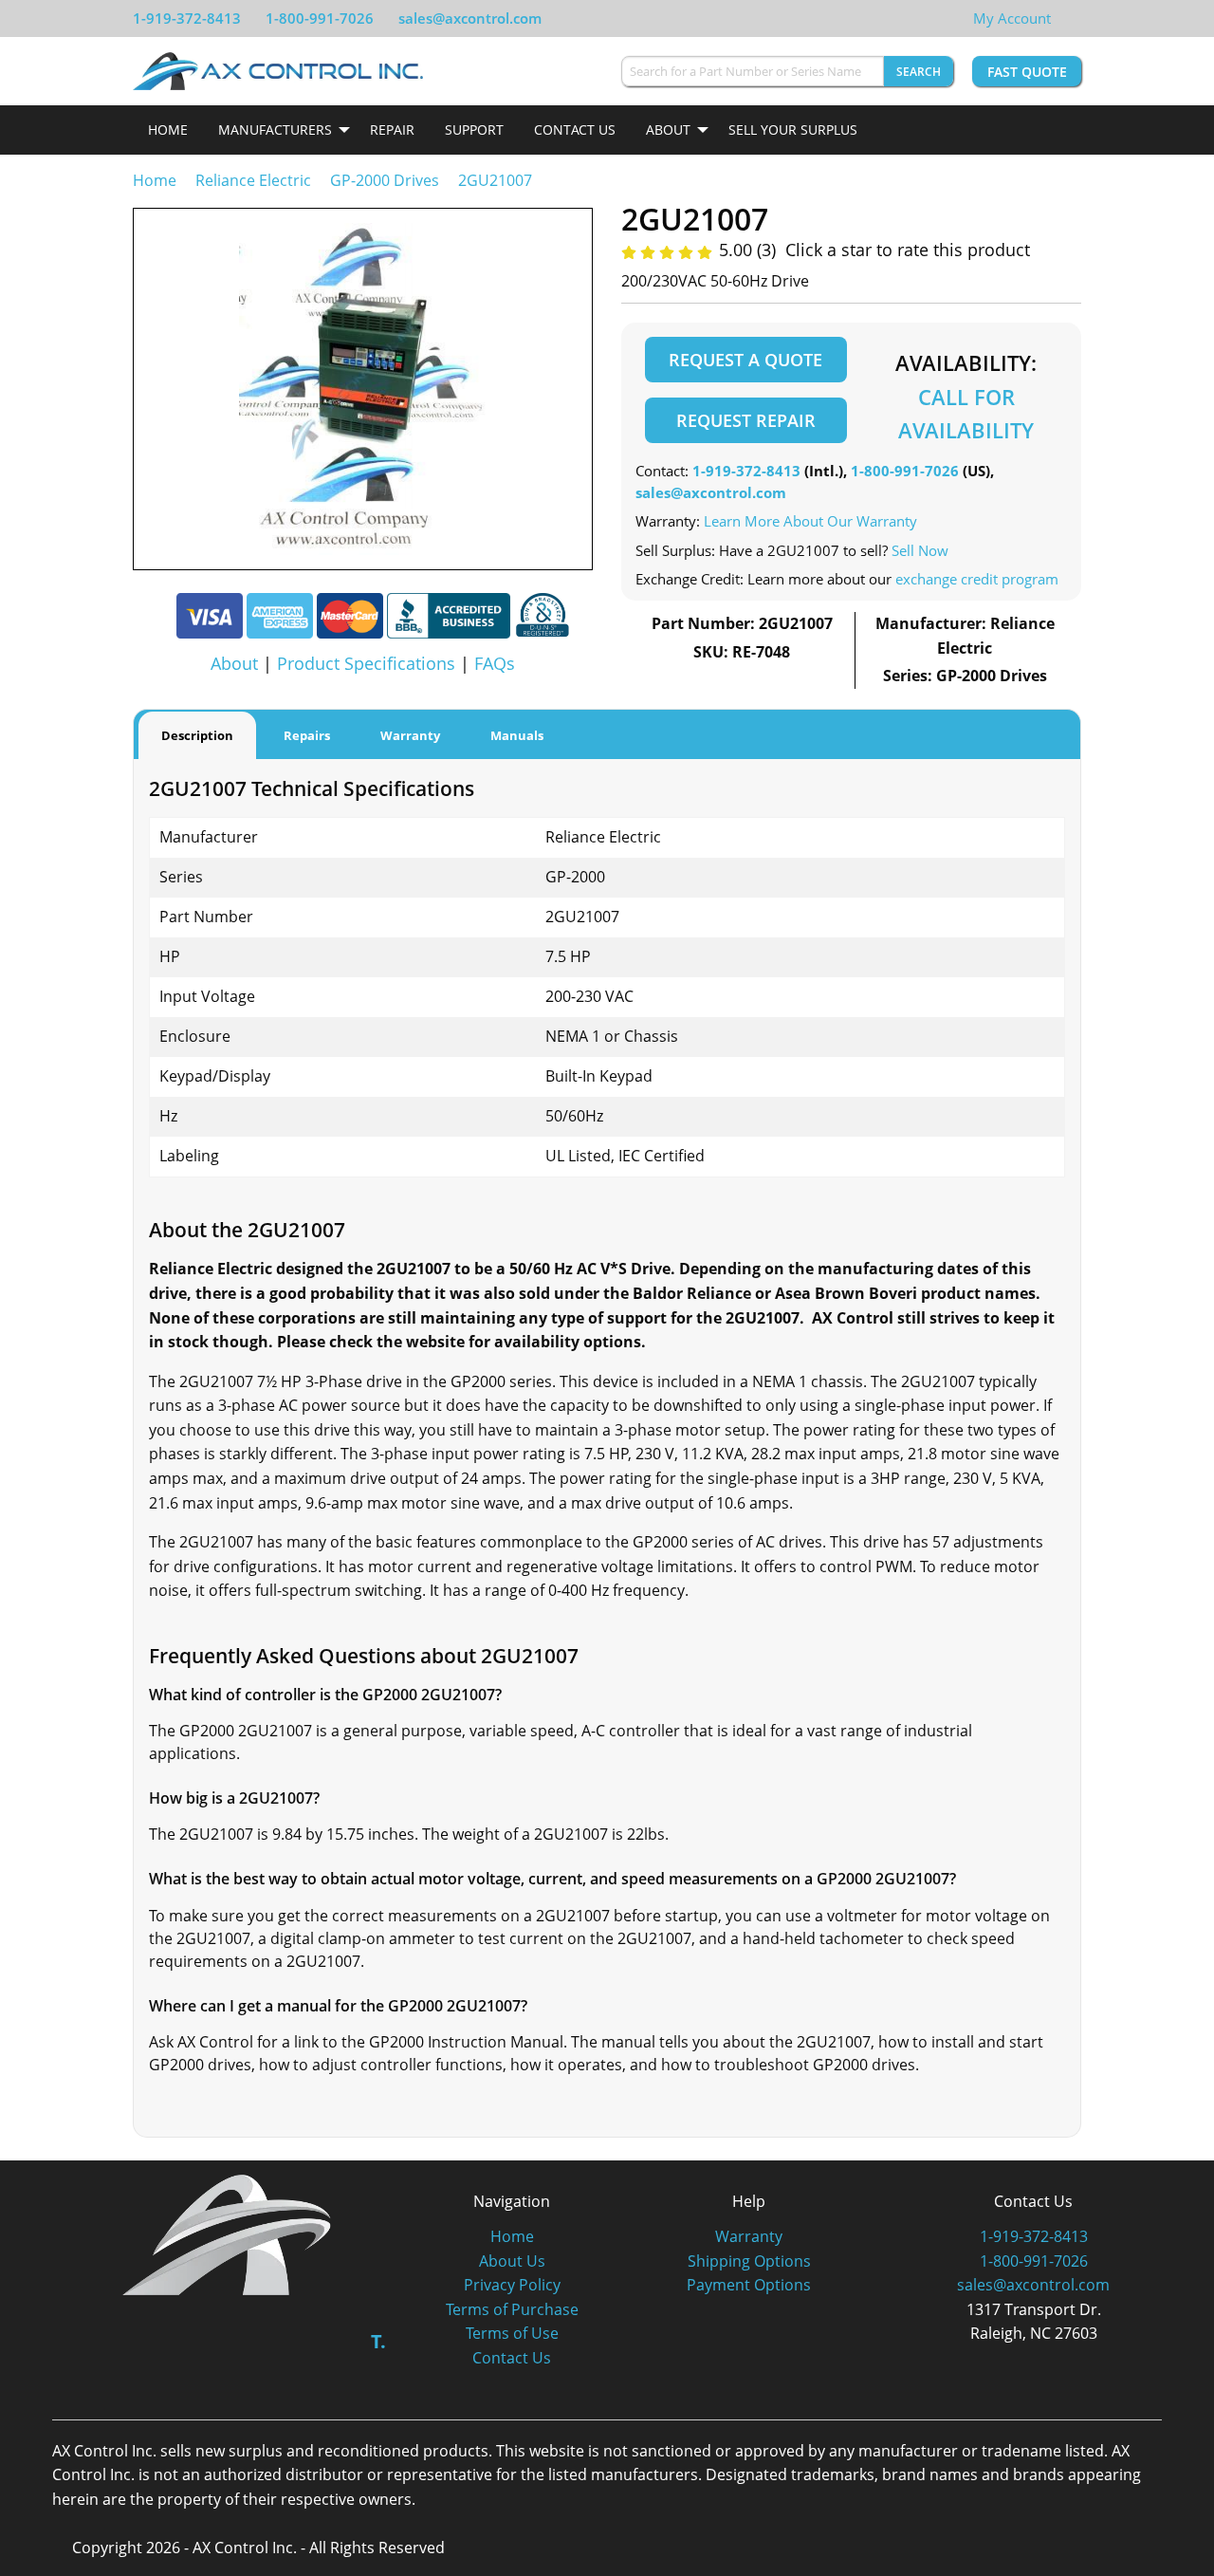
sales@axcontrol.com (470, 18)
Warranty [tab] (410, 735)
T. (378, 2341)
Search (919, 72)
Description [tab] (197, 735)
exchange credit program (977, 579)
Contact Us (575, 130)
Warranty (749, 2236)
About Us (512, 2261)
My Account (1012, 18)
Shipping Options (749, 2261)
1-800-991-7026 (320, 18)
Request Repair (746, 420)
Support (474, 130)
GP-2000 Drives (385, 180)
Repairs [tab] (307, 735)
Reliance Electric (253, 180)
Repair (392, 130)
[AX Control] (227, 2233)
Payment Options (749, 2285)
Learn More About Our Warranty (810, 521)
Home (168, 130)
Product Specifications (366, 663)
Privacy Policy (512, 2285)
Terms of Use (512, 2333)
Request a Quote (745, 360)
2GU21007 (495, 180)
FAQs (495, 663)
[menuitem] (168, 130)
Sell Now (920, 550)
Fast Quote (1027, 72)
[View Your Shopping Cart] (1066, 18)
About (668, 130)
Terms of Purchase (512, 2309)
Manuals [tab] (517, 735)
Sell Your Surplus (793, 130)
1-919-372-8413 (187, 18)
